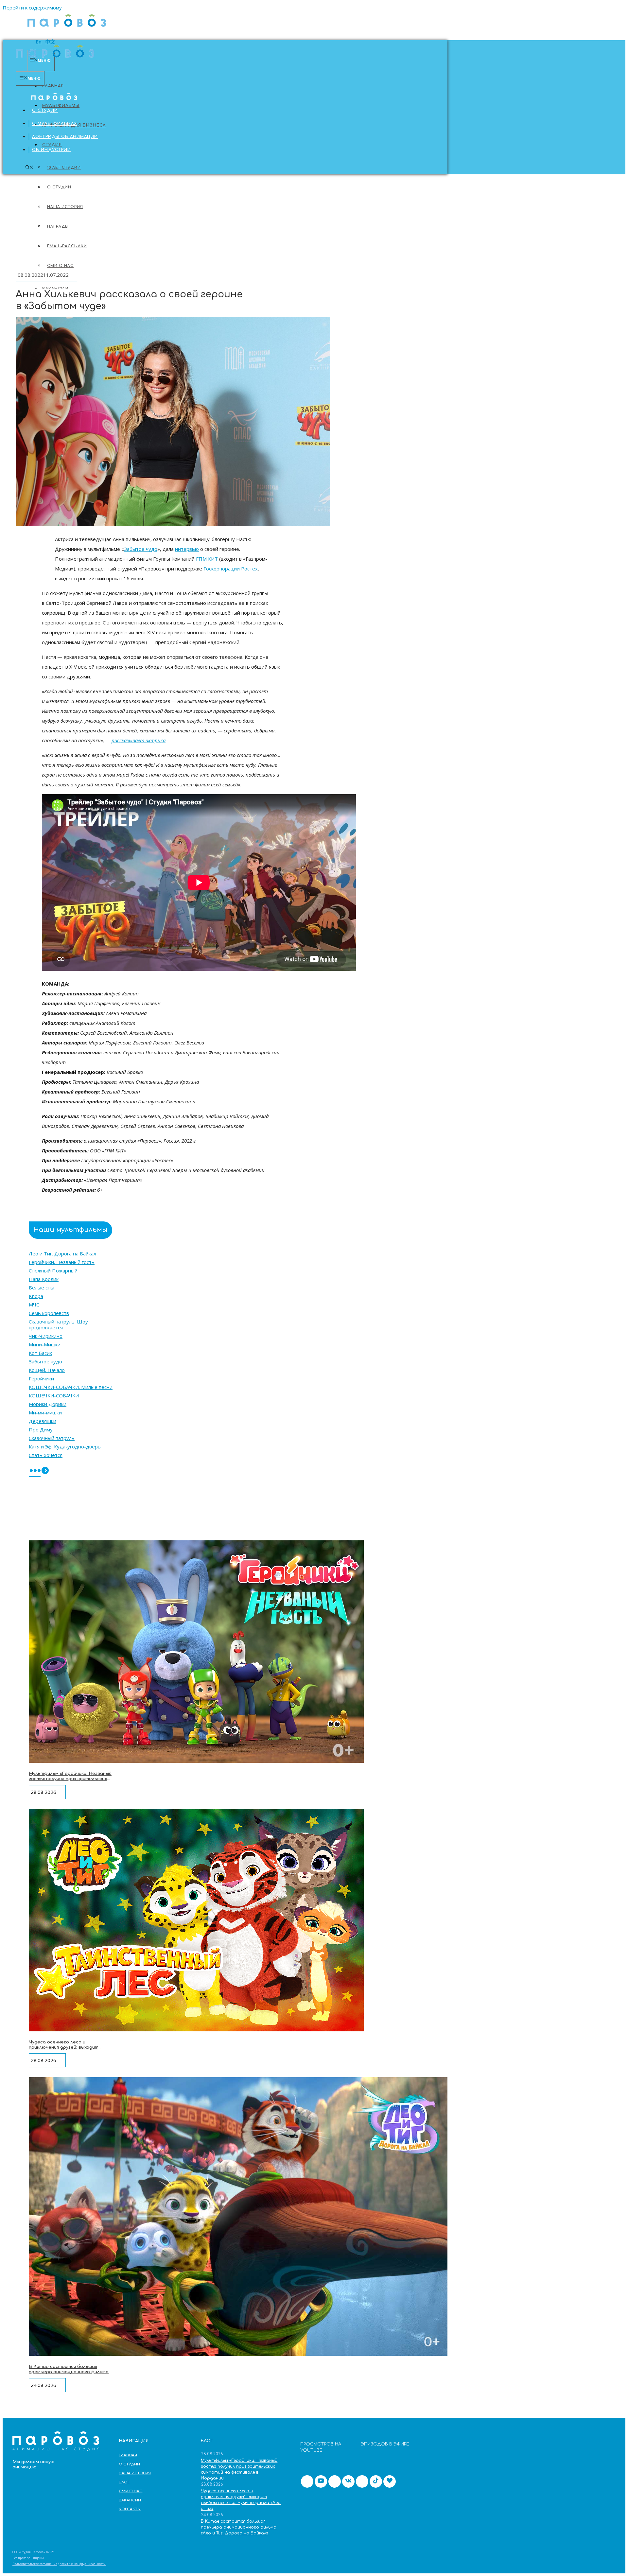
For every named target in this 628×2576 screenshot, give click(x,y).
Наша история (135, 2473)
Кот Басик (40, 1353)
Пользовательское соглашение (35, 2564)
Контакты (130, 2509)
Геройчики (41, 1378)
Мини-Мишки (45, 1344)
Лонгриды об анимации (65, 137)
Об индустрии (52, 150)
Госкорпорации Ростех (231, 569)
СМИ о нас (131, 2491)
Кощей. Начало (47, 1370)
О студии (45, 111)
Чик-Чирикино (46, 1336)
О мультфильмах (55, 124)
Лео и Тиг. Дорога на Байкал (62, 1253)
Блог (124, 2482)
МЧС (34, 1305)
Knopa (36, 1296)
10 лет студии (64, 168)
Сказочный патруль (52, 1438)
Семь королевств (49, 1313)
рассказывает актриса (139, 740)
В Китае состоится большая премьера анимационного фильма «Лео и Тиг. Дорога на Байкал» (69, 2372)
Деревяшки (43, 1421)
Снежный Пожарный (53, 1270)
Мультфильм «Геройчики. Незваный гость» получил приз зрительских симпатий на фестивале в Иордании (70, 1781)
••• (35, 1471)
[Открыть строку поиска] (29, 168)
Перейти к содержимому (32, 8)
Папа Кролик (44, 1279)
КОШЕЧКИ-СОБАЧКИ (54, 1395)
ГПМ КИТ (207, 559)
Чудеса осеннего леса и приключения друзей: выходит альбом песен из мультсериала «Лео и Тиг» (66, 2050)
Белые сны (42, 1288)
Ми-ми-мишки (45, 1412)
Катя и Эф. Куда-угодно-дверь (65, 1446)
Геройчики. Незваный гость (62, 1262)
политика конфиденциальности (83, 2564)
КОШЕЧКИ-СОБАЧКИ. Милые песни (71, 1387)
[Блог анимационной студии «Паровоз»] (67, 30)
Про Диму (41, 1429)
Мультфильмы (61, 106)
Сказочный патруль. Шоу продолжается (58, 1324)
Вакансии (130, 2500)
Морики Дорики (48, 1404)
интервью (187, 549)
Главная (53, 86)
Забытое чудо (141, 549)
